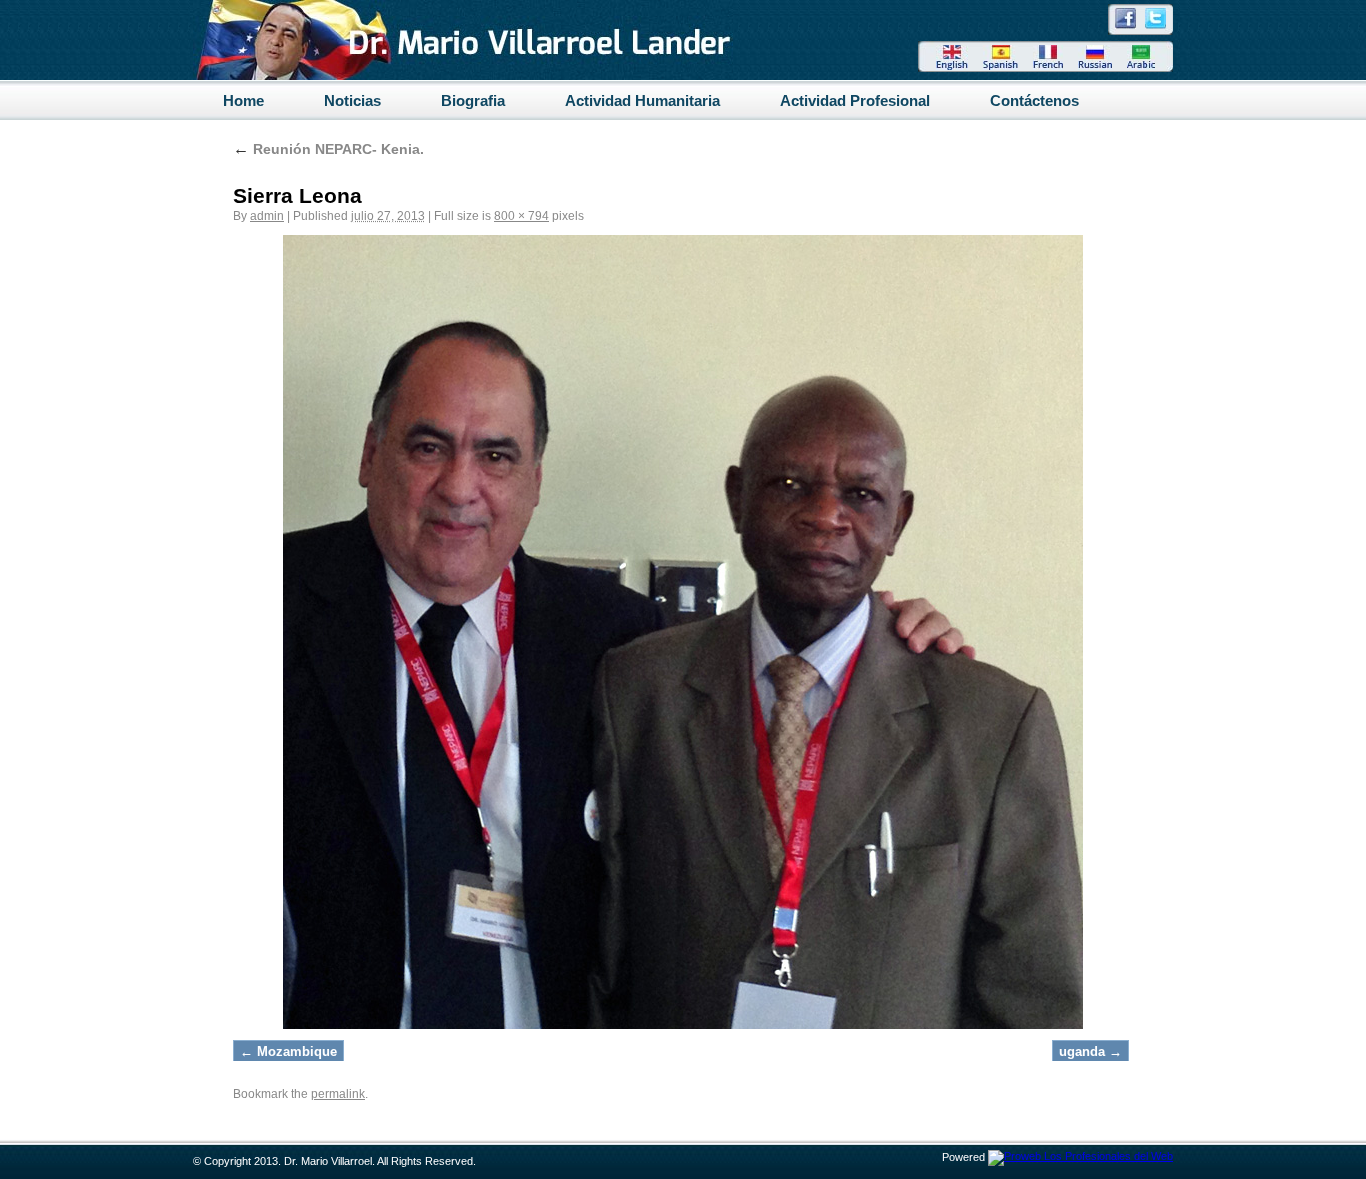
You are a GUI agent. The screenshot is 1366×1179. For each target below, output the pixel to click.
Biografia (473, 100)
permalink (338, 1094)
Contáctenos (1034, 100)
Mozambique (297, 1051)
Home (243, 100)
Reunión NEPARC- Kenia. (328, 149)
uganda (1082, 1051)
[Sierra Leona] (683, 632)
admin (267, 216)
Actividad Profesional (855, 100)
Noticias (352, 100)
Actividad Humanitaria (642, 100)
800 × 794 (521, 216)
